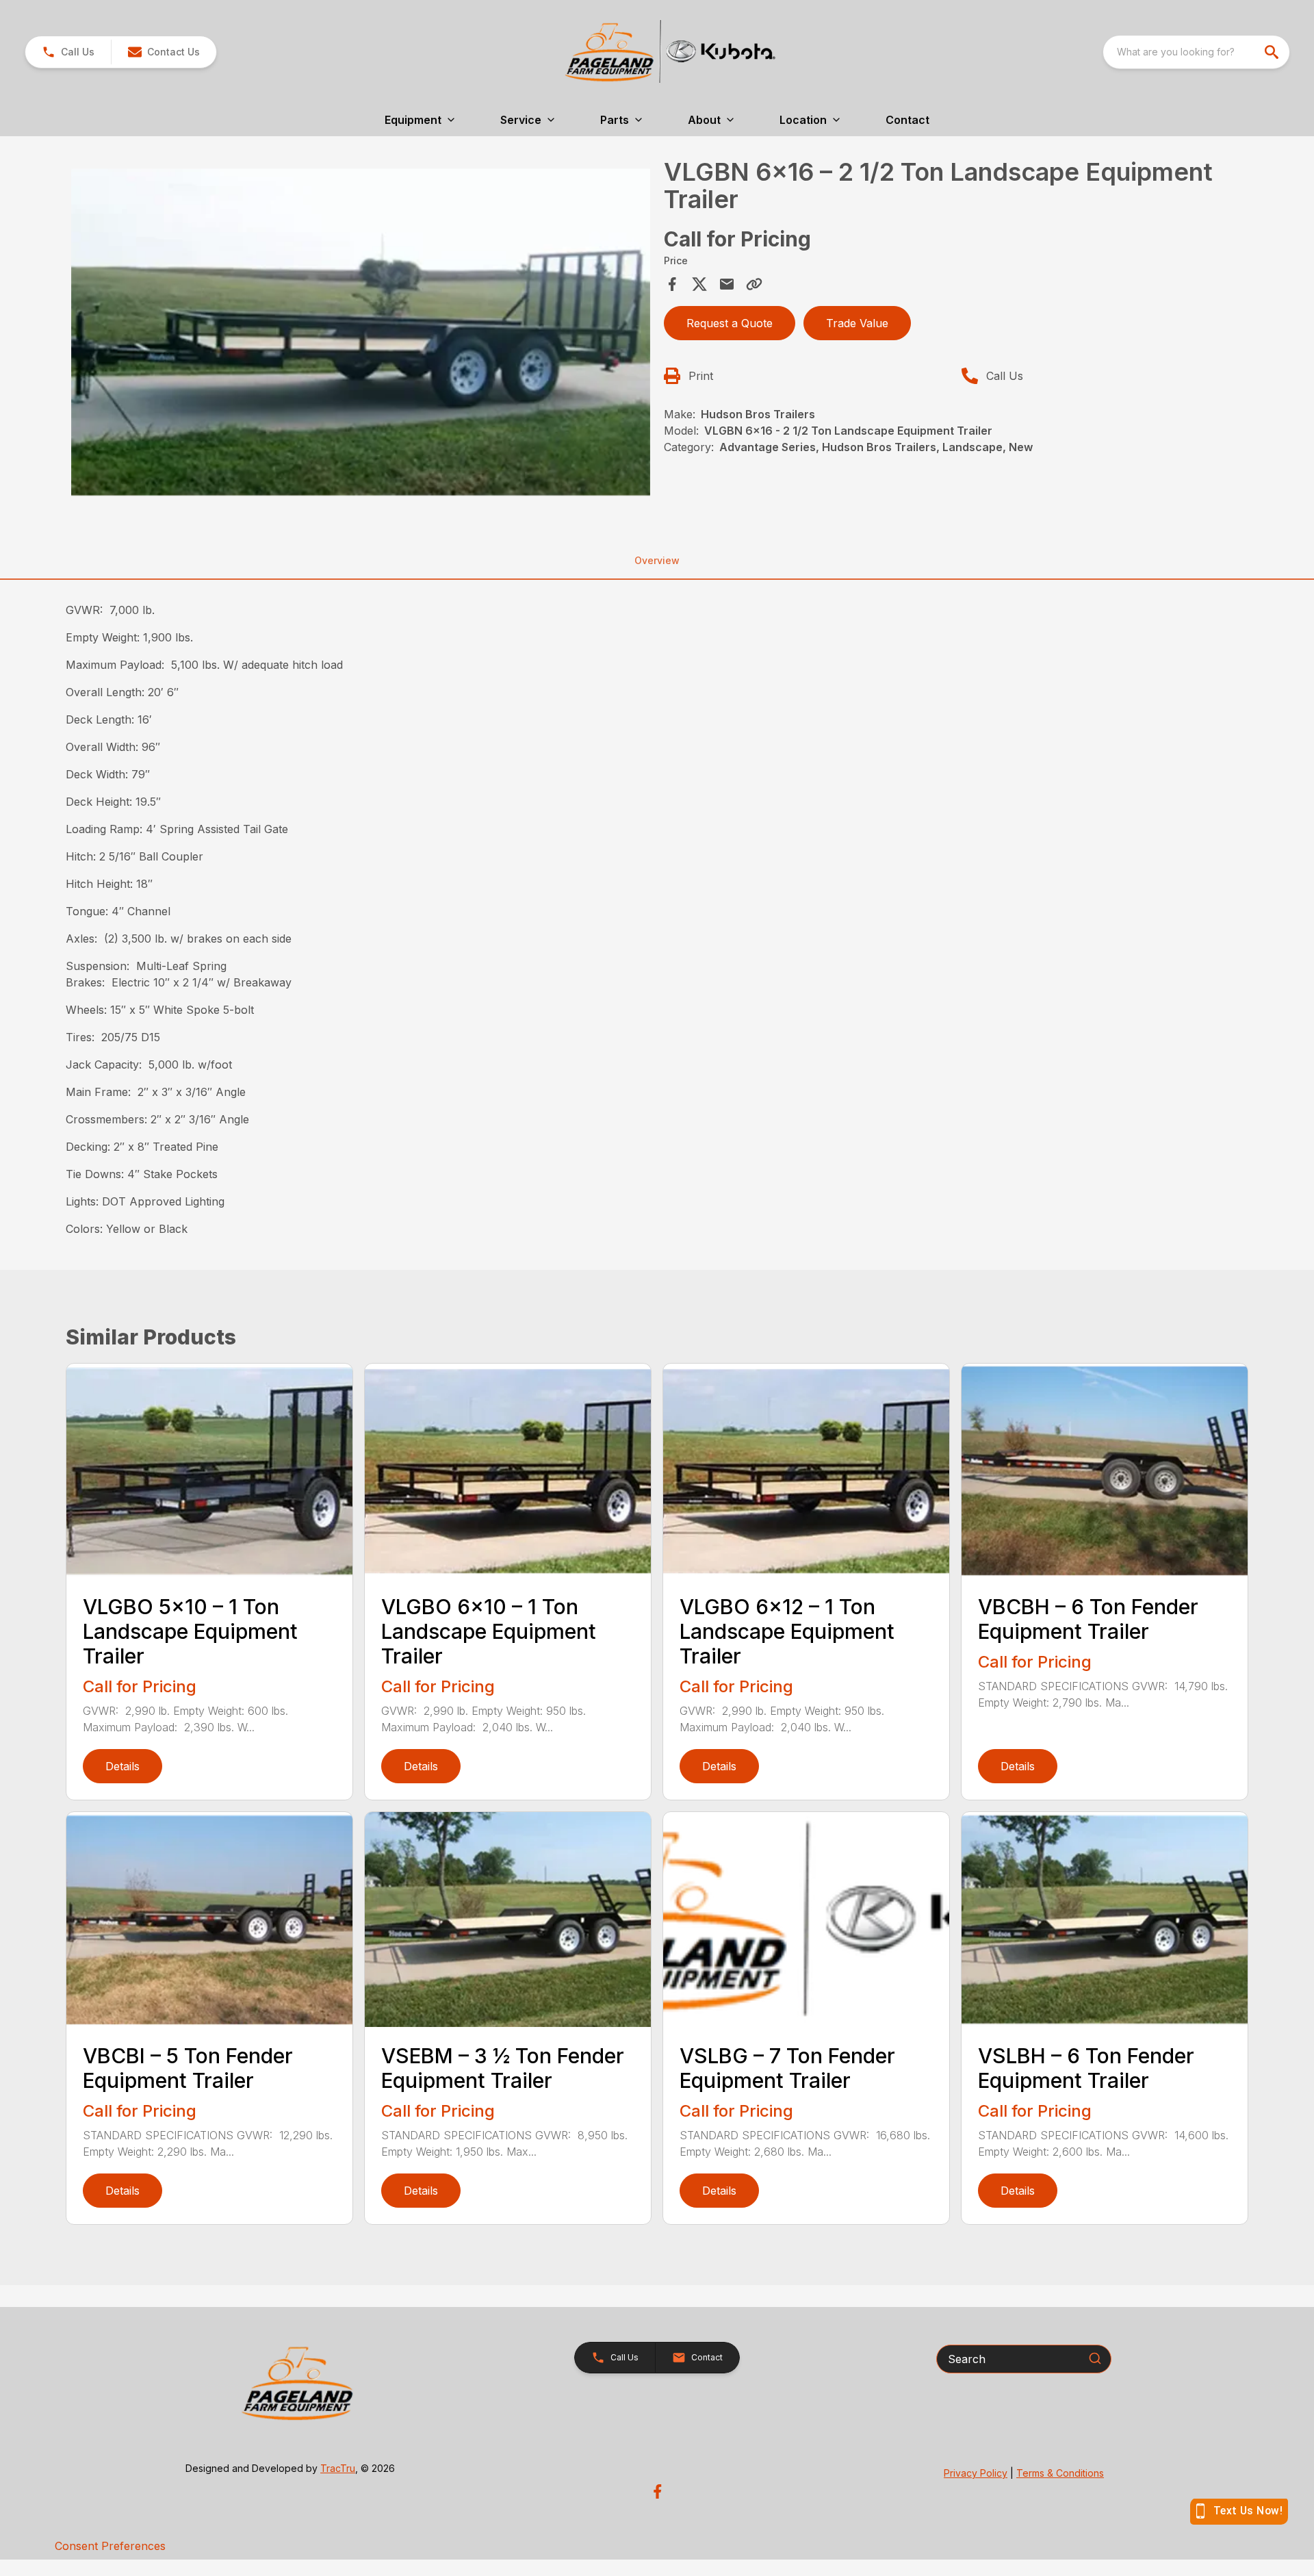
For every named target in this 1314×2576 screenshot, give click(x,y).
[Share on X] (699, 284)
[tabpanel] (361, 334)
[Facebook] (657, 2491)
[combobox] (1196, 52)
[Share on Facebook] (672, 284)
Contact (907, 120)
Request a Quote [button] (730, 323)
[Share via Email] (727, 284)
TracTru (338, 2468)
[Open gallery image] (361, 332)
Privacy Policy (976, 2473)
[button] (68, 52)
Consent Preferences (110, 2546)
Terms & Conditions (1060, 2473)
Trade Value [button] (857, 323)
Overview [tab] (657, 560)
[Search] (1095, 2358)
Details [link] (123, 1766)
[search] (1273, 52)
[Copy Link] (754, 284)
